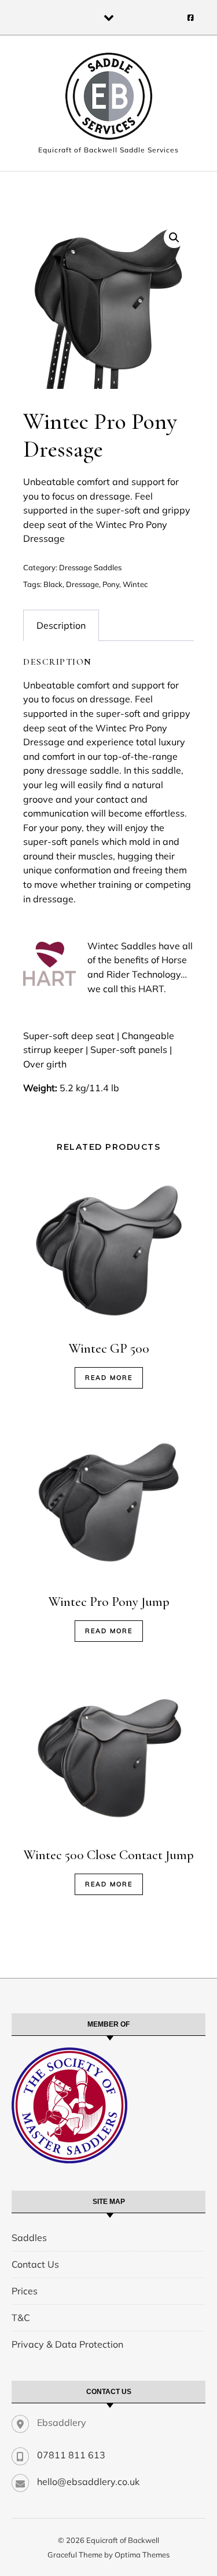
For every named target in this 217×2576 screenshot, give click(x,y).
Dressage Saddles (90, 567)
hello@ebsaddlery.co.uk (88, 2482)
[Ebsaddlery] (109, 98)
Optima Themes (142, 2555)
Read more (109, 1378)
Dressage (82, 584)
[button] (174, 238)
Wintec (135, 584)
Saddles (29, 2238)
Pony (111, 584)
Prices (25, 2291)
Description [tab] (61, 625)
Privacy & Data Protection (67, 2344)
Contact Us (35, 2264)
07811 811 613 (71, 2455)
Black (53, 584)
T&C (21, 2318)
